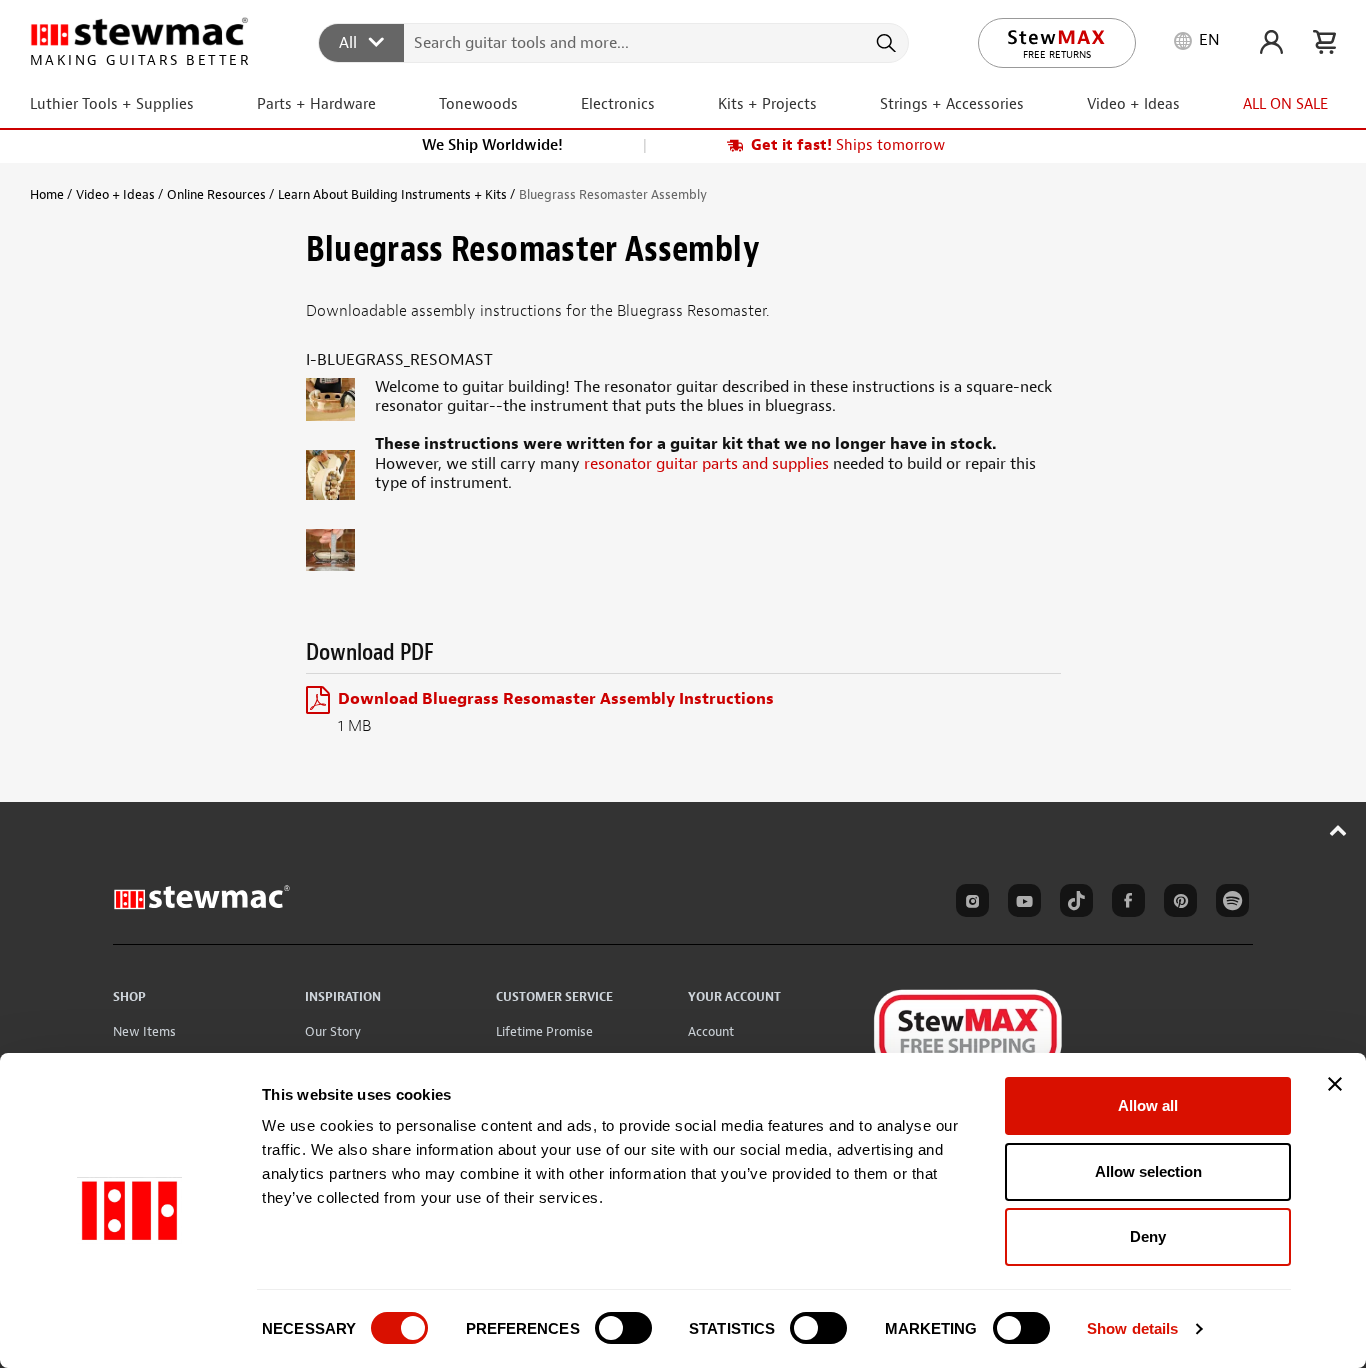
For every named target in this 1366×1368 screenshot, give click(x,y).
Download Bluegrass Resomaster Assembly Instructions (556, 699)
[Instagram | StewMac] (969, 904)
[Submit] (884, 43)
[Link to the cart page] (1324, 42)
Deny (1148, 1236)
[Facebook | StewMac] (1125, 904)
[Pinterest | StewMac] (1177, 904)
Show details (1132, 1328)
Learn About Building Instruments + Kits (392, 194)
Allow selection (1148, 1171)
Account (711, 1031)
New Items (144, 1031)
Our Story (333, 1031)
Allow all (1148, 1105)
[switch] (623, 1328)
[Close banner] (1335, 1084)
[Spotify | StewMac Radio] (1229, 904)
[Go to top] (1338, 830)
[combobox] (614, 42)
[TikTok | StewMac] (1073, 904)
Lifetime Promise (544, 1031)
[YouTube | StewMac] (1021, 904)
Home (47, 194)
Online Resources (216, 194)
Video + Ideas (115, 194)
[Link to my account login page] (1271, 42)
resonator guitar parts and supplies (706, 464)
